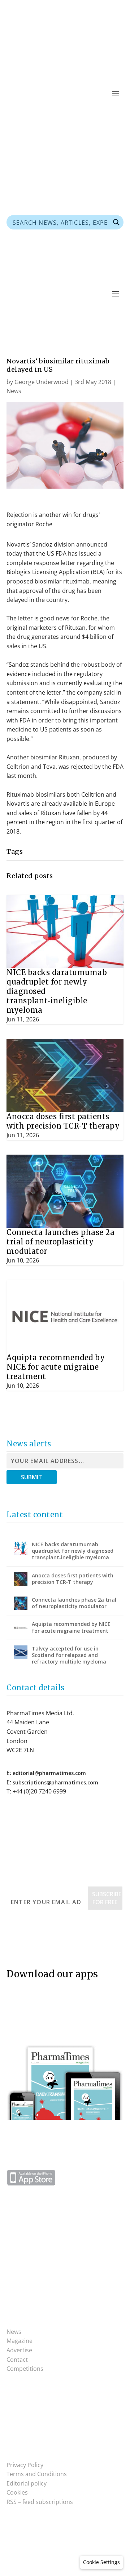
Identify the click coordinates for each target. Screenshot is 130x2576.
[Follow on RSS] (74, 115)
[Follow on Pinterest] (89, 115)
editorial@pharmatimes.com (49, 1773)
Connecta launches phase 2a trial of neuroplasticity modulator (60, 1242)
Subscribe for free (107, 1898)
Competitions (25, 2369)
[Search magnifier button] (116, 222)
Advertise (19, 2350)
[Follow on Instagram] (27, 2416)
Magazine (19, 2341)
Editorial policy (27, 2483)
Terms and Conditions (37, 2474)
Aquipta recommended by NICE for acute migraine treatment (56, 1367)
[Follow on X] (103, 115)
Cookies (17, 2492)
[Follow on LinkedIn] (118, 115)
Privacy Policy (25, 2465)
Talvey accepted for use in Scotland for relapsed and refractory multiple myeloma (69, 1655)
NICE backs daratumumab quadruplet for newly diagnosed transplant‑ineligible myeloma (73, 1551)
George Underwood (42, 382)
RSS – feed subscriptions (40, 2502)
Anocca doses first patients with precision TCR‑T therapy (63, 1121)
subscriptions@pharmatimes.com (55, 1782)
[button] (101, 2562)
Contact (17, 2360)
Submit (32, 1477)
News (14, 391)
